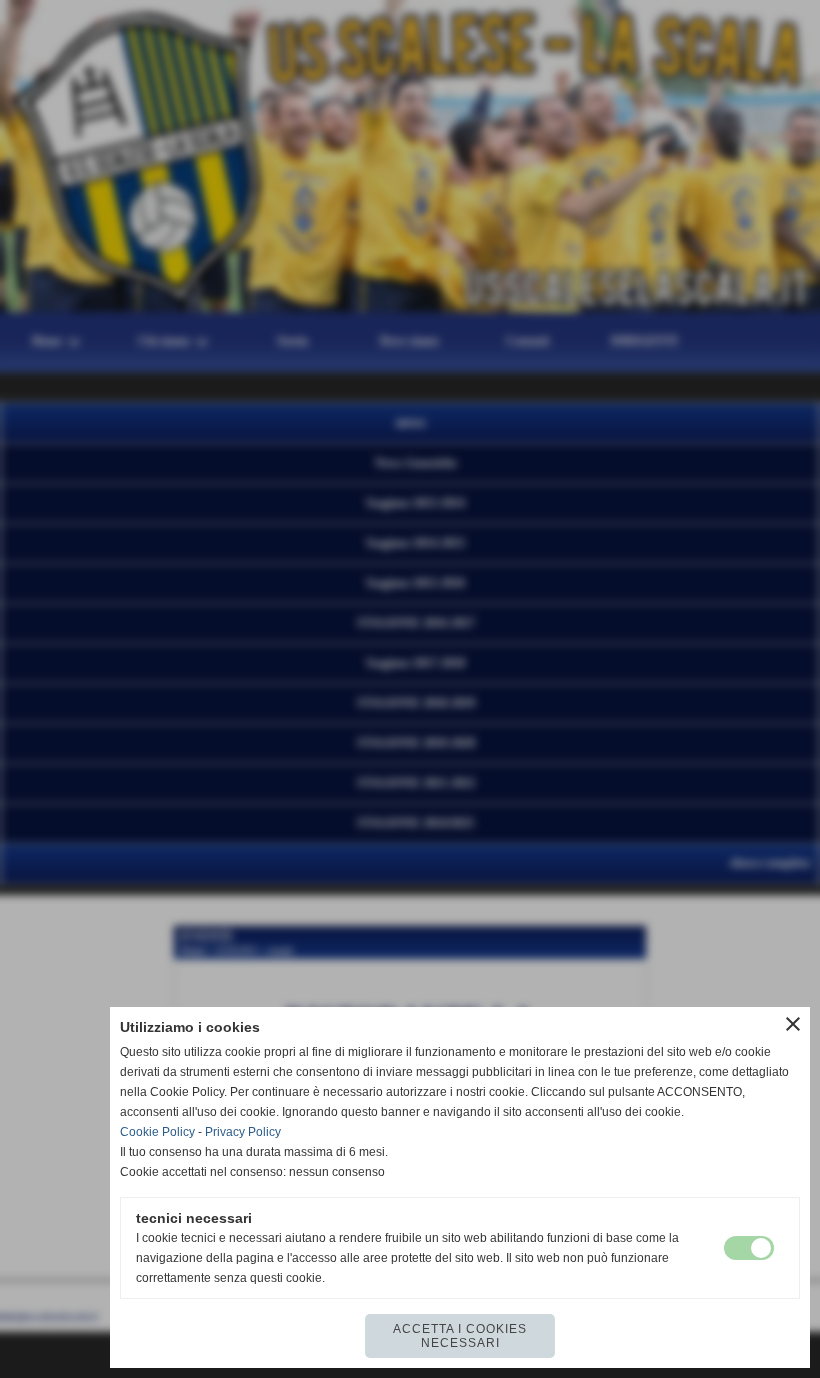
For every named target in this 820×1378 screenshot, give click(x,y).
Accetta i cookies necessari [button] (460, 1336)
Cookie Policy (157, 1132)
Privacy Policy (243, 1132)
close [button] (793, 1024)
